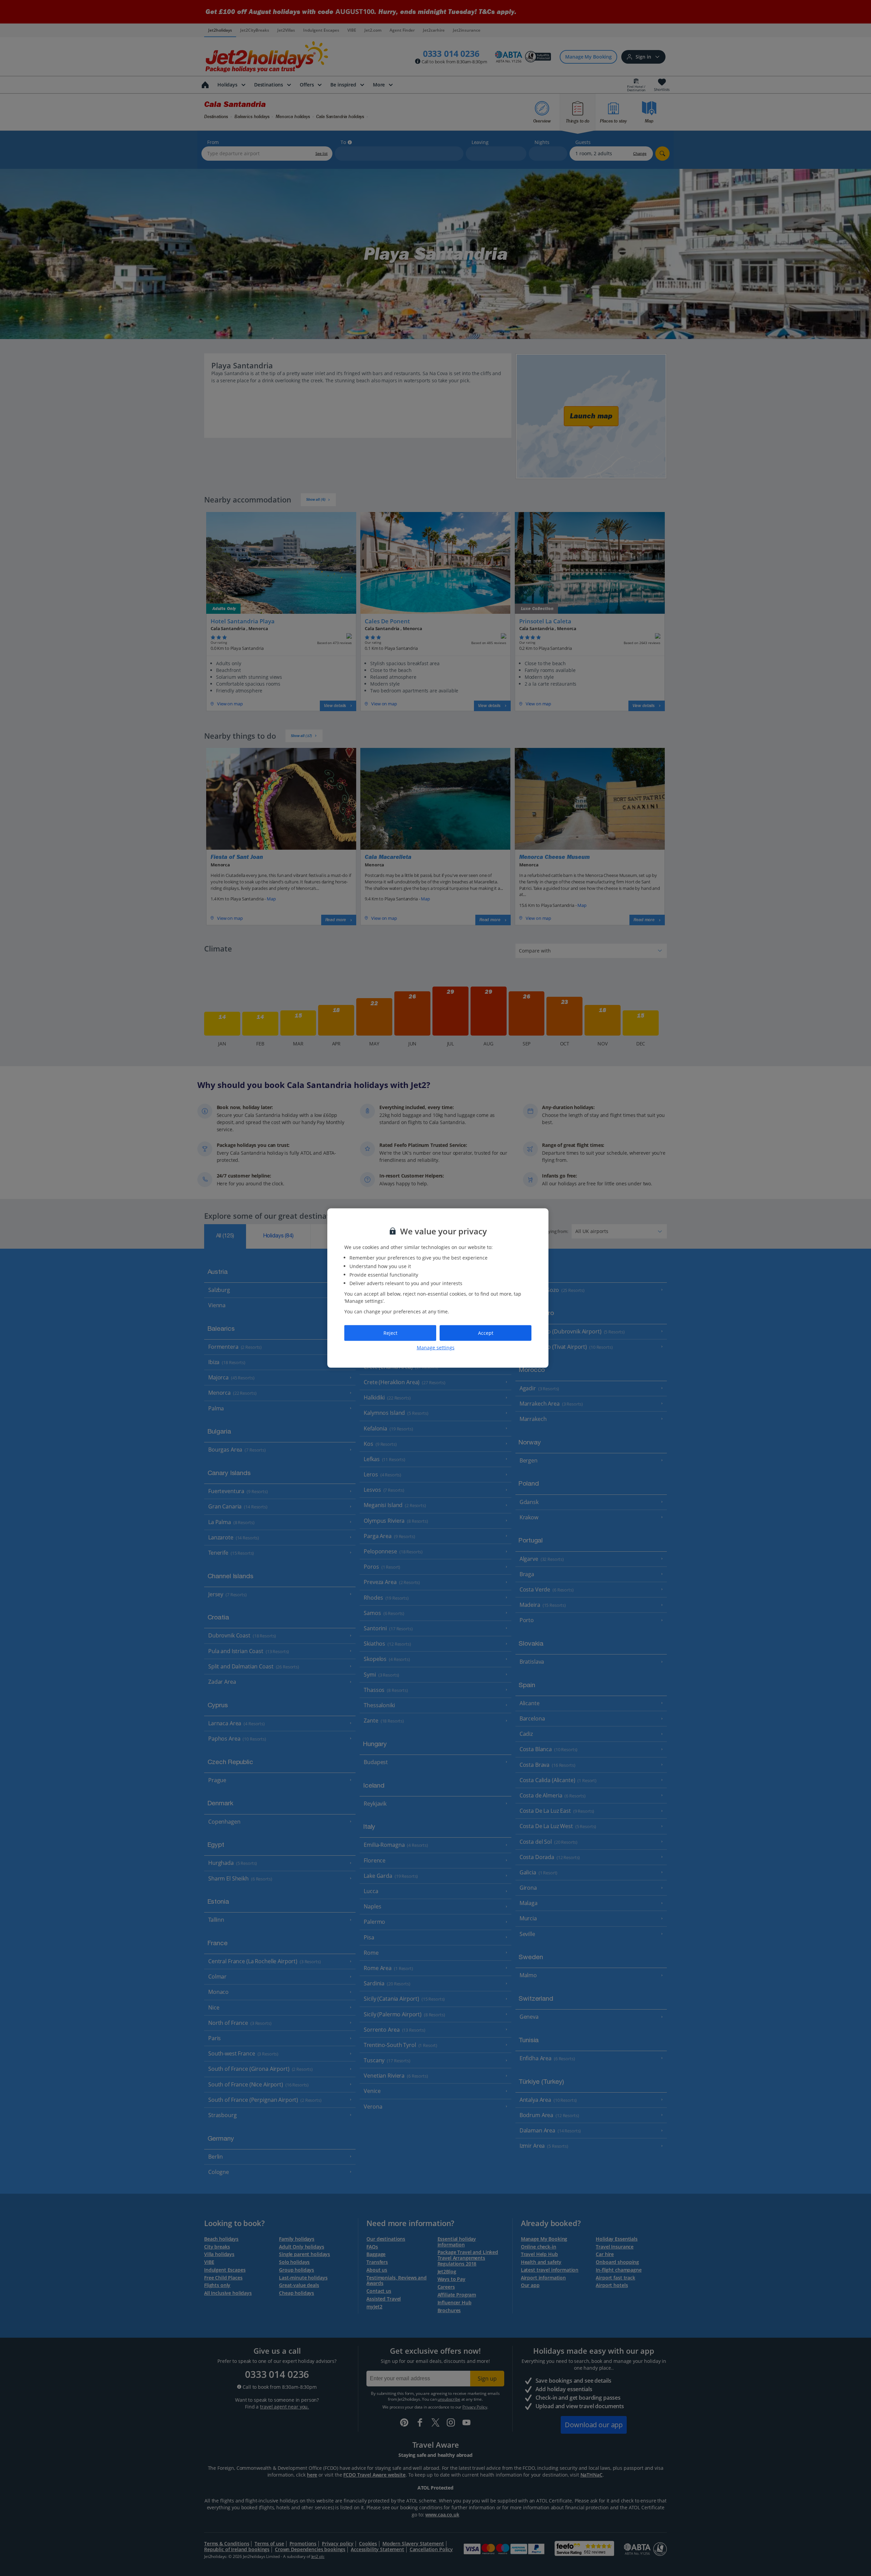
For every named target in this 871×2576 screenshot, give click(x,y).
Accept (486, 1333)
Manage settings (436, 1347)
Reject (390, 1333)
